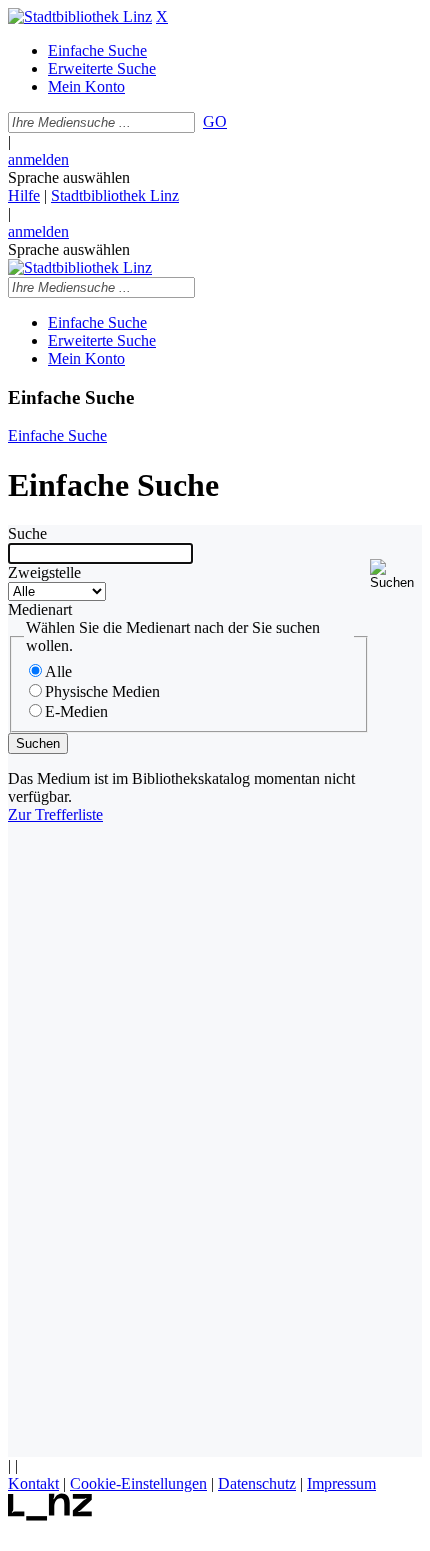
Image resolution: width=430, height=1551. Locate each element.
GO (215, 121)
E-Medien (76, 711)
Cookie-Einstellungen (138, 1483)
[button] (396, 574)
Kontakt (33, 1483)
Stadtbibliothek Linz (115, 195)
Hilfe (24, 195)
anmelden (38, 159)
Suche (27, 533)
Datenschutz (257, 1483)
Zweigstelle (44, 572)
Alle (58, 671)
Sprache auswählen (69, 177)
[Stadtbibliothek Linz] (80, 16)
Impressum (341, 1483)
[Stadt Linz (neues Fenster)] (50, 1515)
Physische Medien (102, 691)
